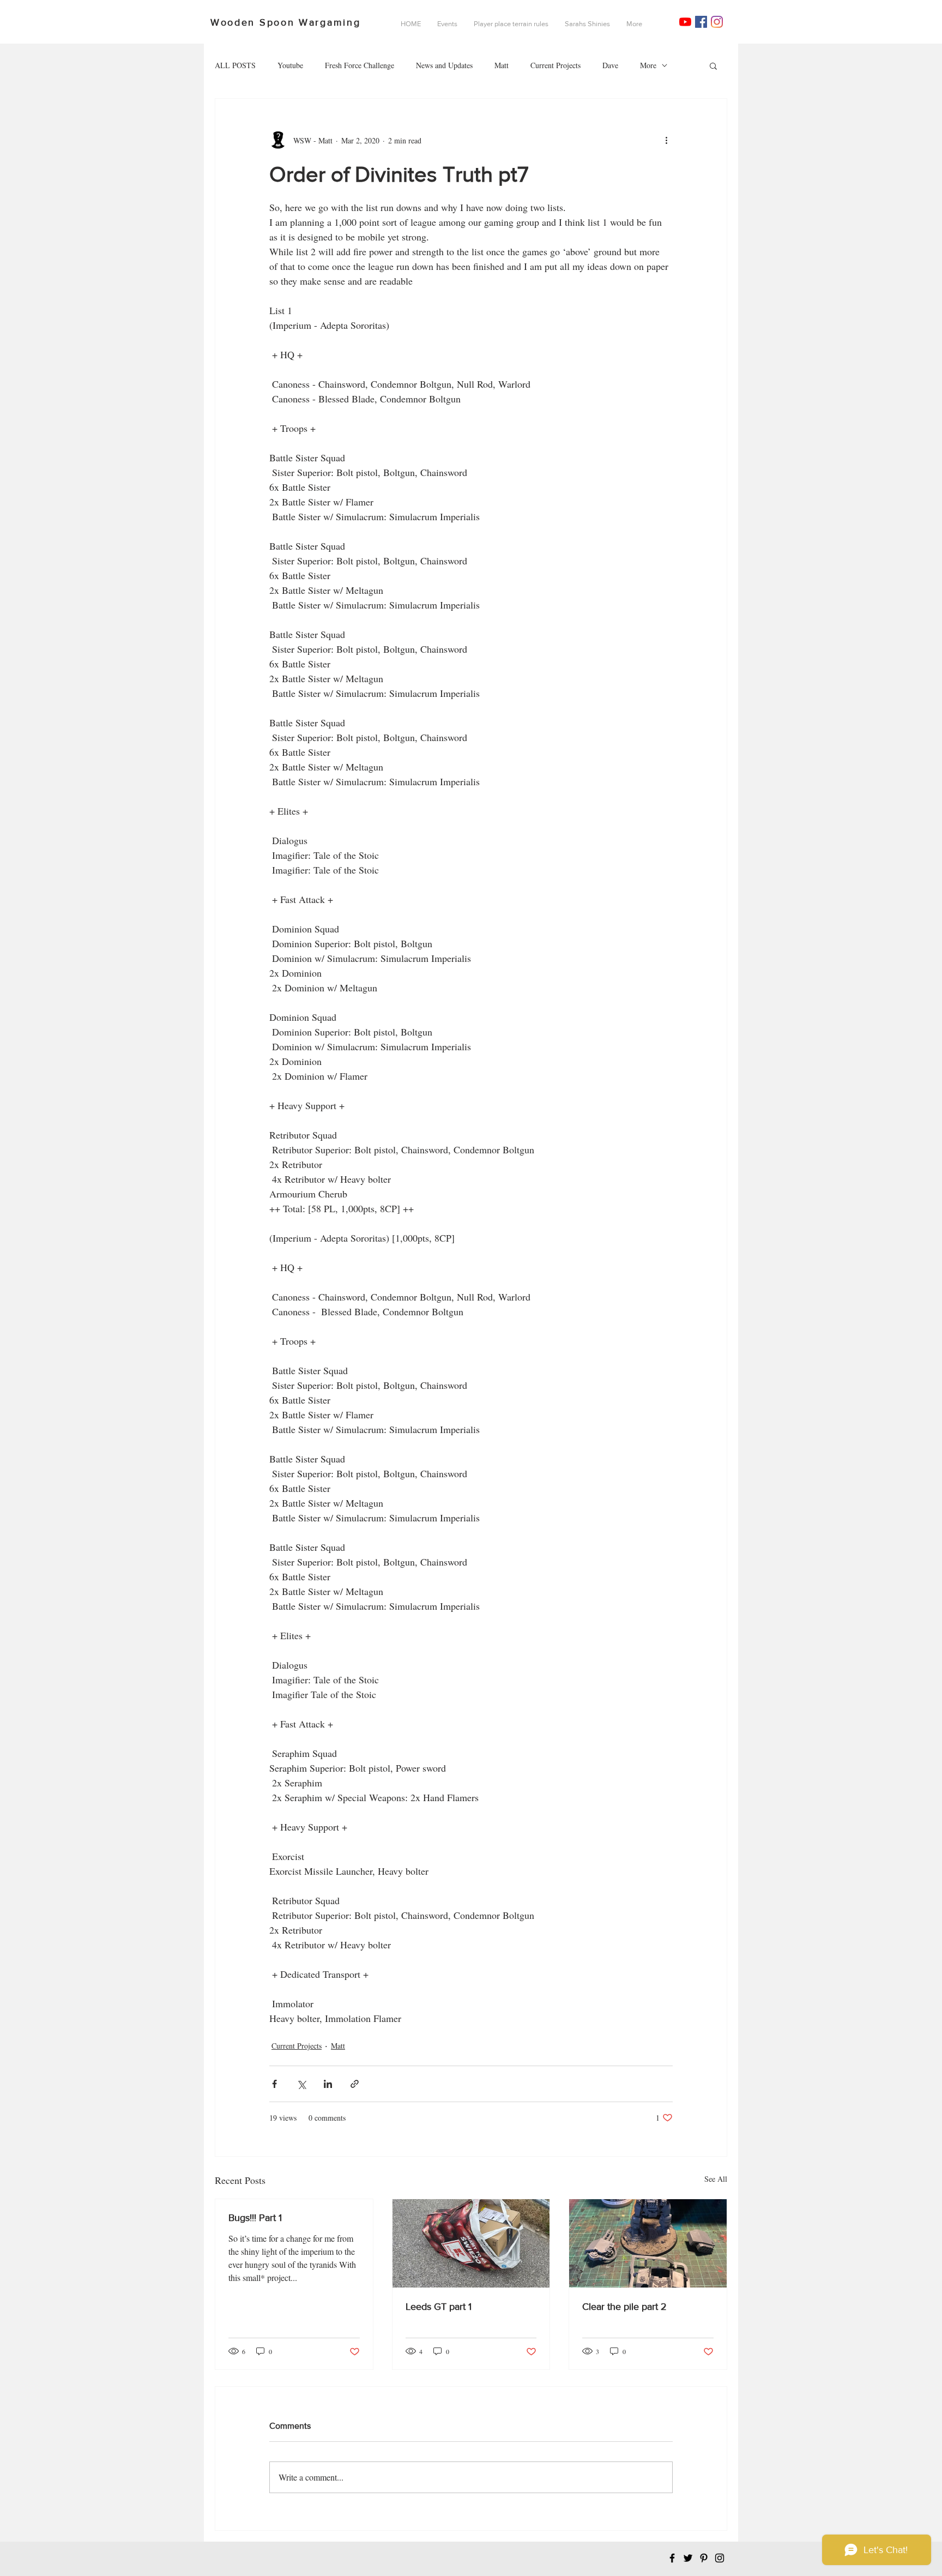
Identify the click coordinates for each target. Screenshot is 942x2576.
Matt (502, 65)
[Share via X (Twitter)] (301, 2084)
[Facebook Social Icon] (701, 22)
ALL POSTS (235, 65)
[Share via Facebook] (274, 2084)
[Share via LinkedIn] (328, 2084)
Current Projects (555, 65)
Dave (610, 65)
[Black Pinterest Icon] (704, 2558)
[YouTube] (685, 22)
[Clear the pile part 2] (648, 2243)
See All (716, 2179)
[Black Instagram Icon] (720, 2558)
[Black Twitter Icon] (688, 2558)
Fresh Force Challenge (360, 65)
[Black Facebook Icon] (672, 2558)
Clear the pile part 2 (624, 2307)
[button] (713, 65)
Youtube (290, 65)
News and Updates (444, 65)
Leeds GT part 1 (439, 2307)
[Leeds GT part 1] (471, 2243)
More (648, 65)
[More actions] (666, 140)
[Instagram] (717, 22)
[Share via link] (355, 2084)
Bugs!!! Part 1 (255, 2218)
